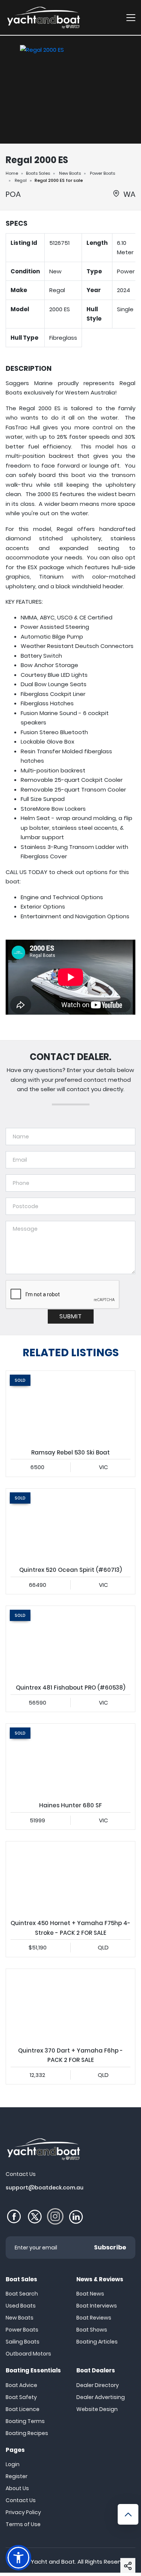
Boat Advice (21, 2385)
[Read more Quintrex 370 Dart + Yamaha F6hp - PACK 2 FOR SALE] (70, 2005)
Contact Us (21, 2500)
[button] (128, 2566)
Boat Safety (21, 2397)
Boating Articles (97, 2342)
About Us (17, 2488)
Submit (71, 1316)
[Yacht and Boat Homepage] (43, 17)
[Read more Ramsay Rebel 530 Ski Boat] (70, 1407)
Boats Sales (38, 173)
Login (13, 2464)
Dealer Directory (98, 2385)
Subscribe (110, 2247)
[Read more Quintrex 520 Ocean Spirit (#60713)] (70, 1525)
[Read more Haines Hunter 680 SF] (70, 1760)
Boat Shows (92, 2330)
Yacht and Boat (53, 2562)
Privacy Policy (23, 2512)
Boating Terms (25, 2421)
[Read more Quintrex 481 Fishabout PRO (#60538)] (70, 1642)
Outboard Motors (28, 2354)
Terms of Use (23, 2524)
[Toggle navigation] (131, 17)
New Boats (70, 173)
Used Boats (21, 2306)
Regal (21, 180)
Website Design (97, 2409)
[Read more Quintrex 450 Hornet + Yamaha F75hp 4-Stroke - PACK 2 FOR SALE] (70, 1878)
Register (17, 2476)
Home (12, 173)
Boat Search (22, 2294)
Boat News (90, 2294)
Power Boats (102, 173)
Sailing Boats (23, 2342)
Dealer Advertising (101, 2397)
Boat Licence (23, 2409)
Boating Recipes (27, 2433)
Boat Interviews (97, 2306)
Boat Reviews (94, 2318)
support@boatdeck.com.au (45, 2188)
